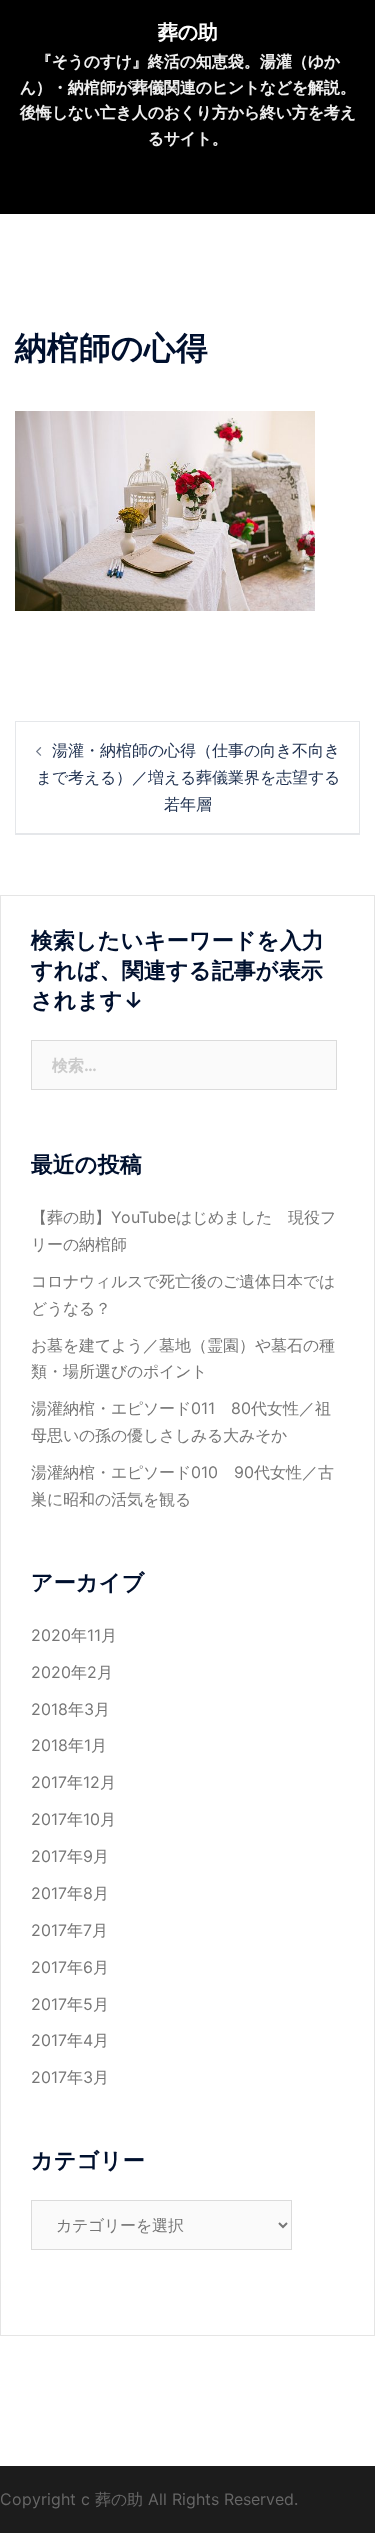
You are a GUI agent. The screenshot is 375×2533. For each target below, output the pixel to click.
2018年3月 (70, 1709)
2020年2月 (72, 1672)
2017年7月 (69, 1930)
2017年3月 (70, 2077)
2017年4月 (70, 2040)
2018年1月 (69, 1745)
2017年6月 (70, 1967)
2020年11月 (74, 1635)
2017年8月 (70, 1893)
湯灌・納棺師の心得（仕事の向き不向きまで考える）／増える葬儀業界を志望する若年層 (188, 777)
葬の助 (188, 32)
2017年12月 (73, 1782)
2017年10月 (73, 1819)
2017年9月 (70, 1856)
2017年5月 (70, 2004)
